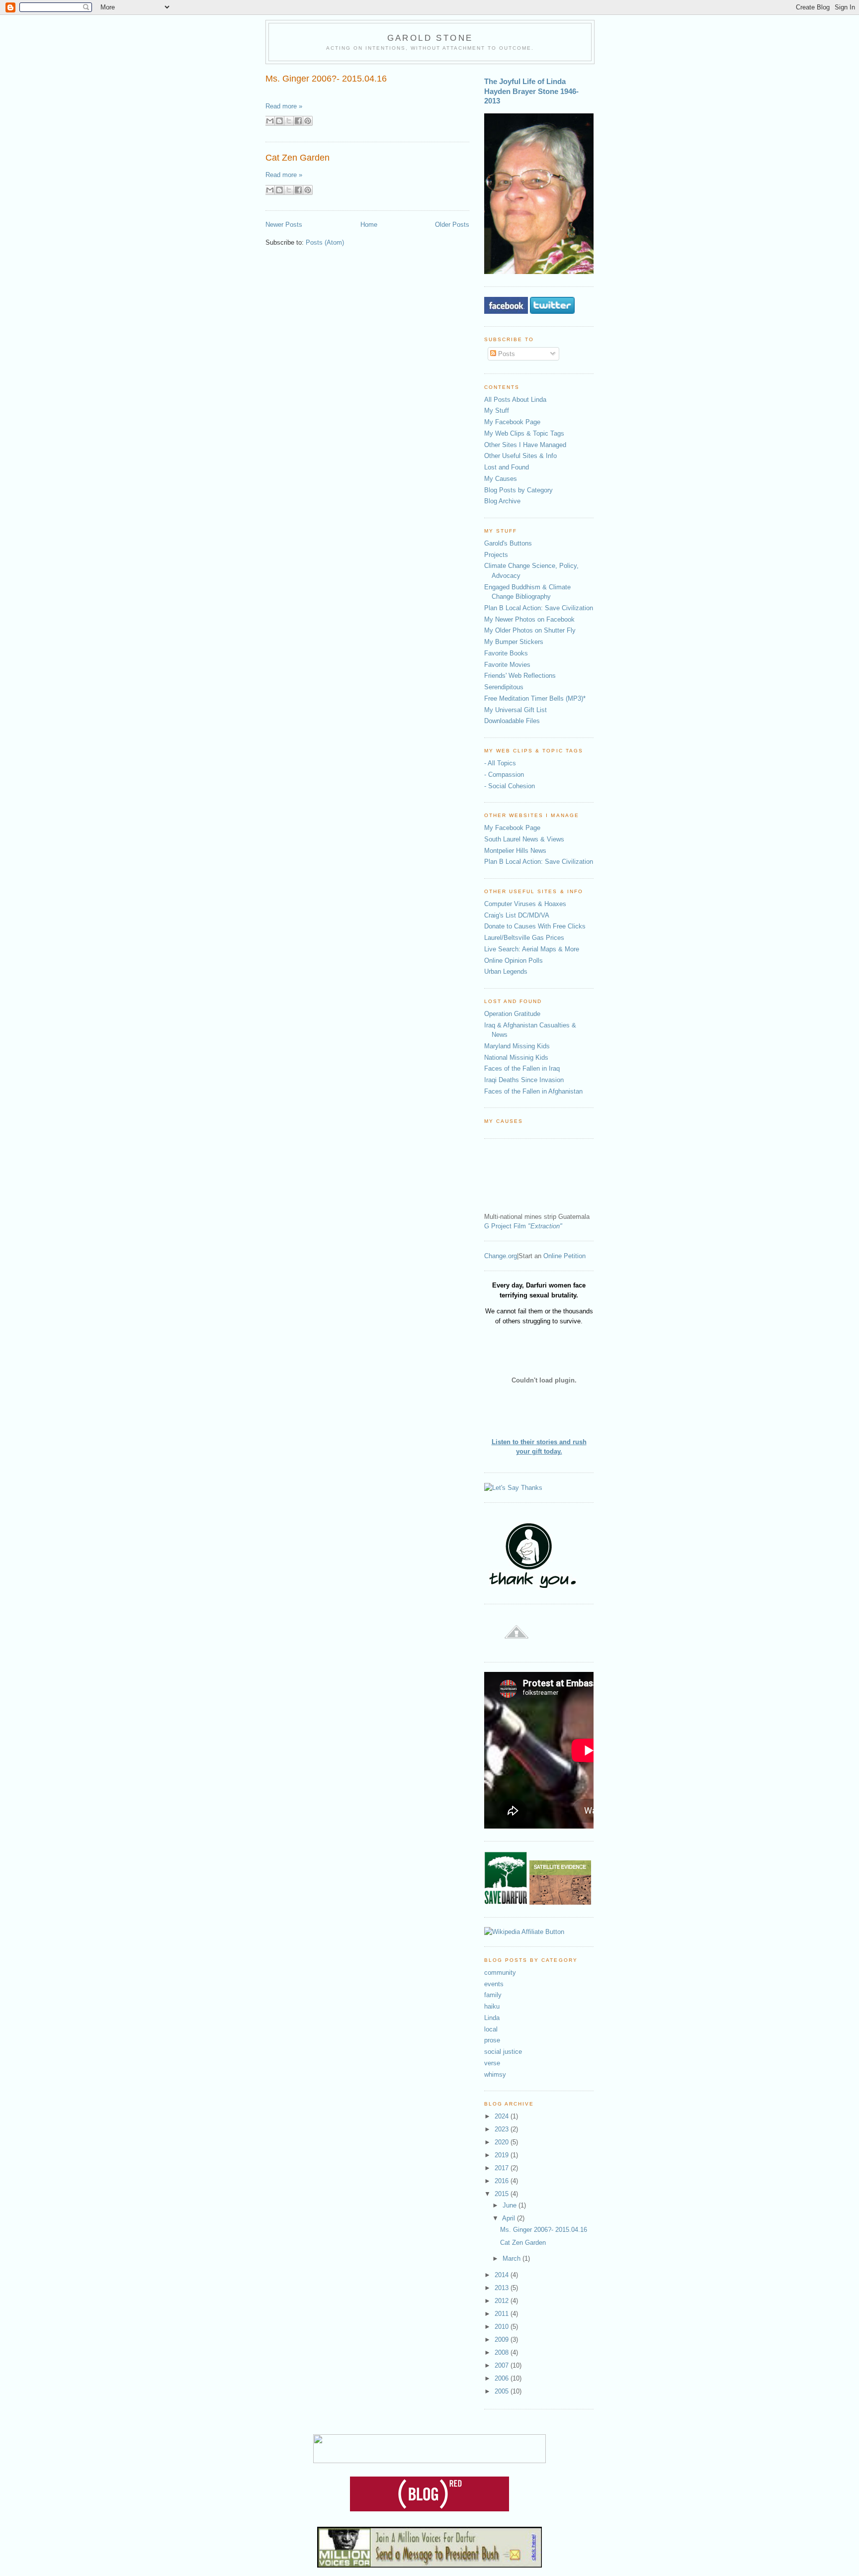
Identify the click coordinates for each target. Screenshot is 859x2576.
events (494, 1984)
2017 (503, 2168)
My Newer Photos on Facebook (529, 619)
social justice (503, 2052)
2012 (503, 2301)
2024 (503, 2116)
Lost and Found (507, 467)
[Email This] (270, 121)
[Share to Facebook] (298, 121)
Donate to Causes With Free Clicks (535, 926)
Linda (492, 2018)
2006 (503, 2378)
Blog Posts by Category (518, 490)
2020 (503, 2142)
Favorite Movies (507, 665)
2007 (503, 2365)
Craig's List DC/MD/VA (517, 915)
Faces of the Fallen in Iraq (522, 1068)
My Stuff (497, 411)
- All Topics (500, 763)
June (511, 2205)
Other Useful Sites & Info (520, 456)
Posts (506, 354)
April (510, 2218)
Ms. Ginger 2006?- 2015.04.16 (326, 79)
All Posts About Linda (515, 400)
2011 (503, 2314)
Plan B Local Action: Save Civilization (539, 608)
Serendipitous (504, 687)
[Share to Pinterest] (308, 121)
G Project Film (523, 1226)
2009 (503, 2340)
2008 (503, 2352)
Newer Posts (284, 225)
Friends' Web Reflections (520, 676)
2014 (503, 2275)
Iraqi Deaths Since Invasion (524, 1080)
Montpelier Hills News (515, 851)
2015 (503, 2194)
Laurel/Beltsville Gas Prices (524, 938)
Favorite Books (506, 653)
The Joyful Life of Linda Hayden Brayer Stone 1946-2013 (531, 91)
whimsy (495, 2074)
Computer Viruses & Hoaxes (525, 904)
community (500, 1973)
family (493, 1995)
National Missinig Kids (516, 1058)
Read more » (284, 106)
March (513, 2258)
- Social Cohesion (510, 786)
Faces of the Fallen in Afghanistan (533, 1091)
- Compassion (504, 775)
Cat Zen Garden (298, 158)
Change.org (501, 1256)
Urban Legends (506, 971)
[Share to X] (289, 121)
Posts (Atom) (325, 242)
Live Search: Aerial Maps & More (532, 949)
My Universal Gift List (515, 710)
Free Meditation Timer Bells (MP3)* (535, 698)
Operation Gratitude (512, 1014)
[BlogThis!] (279, 121)
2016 (503, 2181)
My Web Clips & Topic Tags (524, 433)
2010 (503, 2327)
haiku (492, 2006)
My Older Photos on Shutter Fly (530, 630)
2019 (503, 2155)
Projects (496, 555)
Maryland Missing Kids (517, 1046)
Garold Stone (430, 38)
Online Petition (564, 1256)
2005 (503, 2391)
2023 (503, 2129)
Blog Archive (502, 501)
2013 (503, 2288)
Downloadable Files (512, 721)
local (491, 2029)
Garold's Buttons (508, 543)
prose (492, 2040)
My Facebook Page (512, 422)
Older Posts (452, 225)
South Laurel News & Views (524, 839)
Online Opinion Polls (514, 961)
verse (492, 2063)
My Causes (501, 479)
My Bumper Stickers (514, 642)
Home (369, 225)
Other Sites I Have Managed (525, 445)
